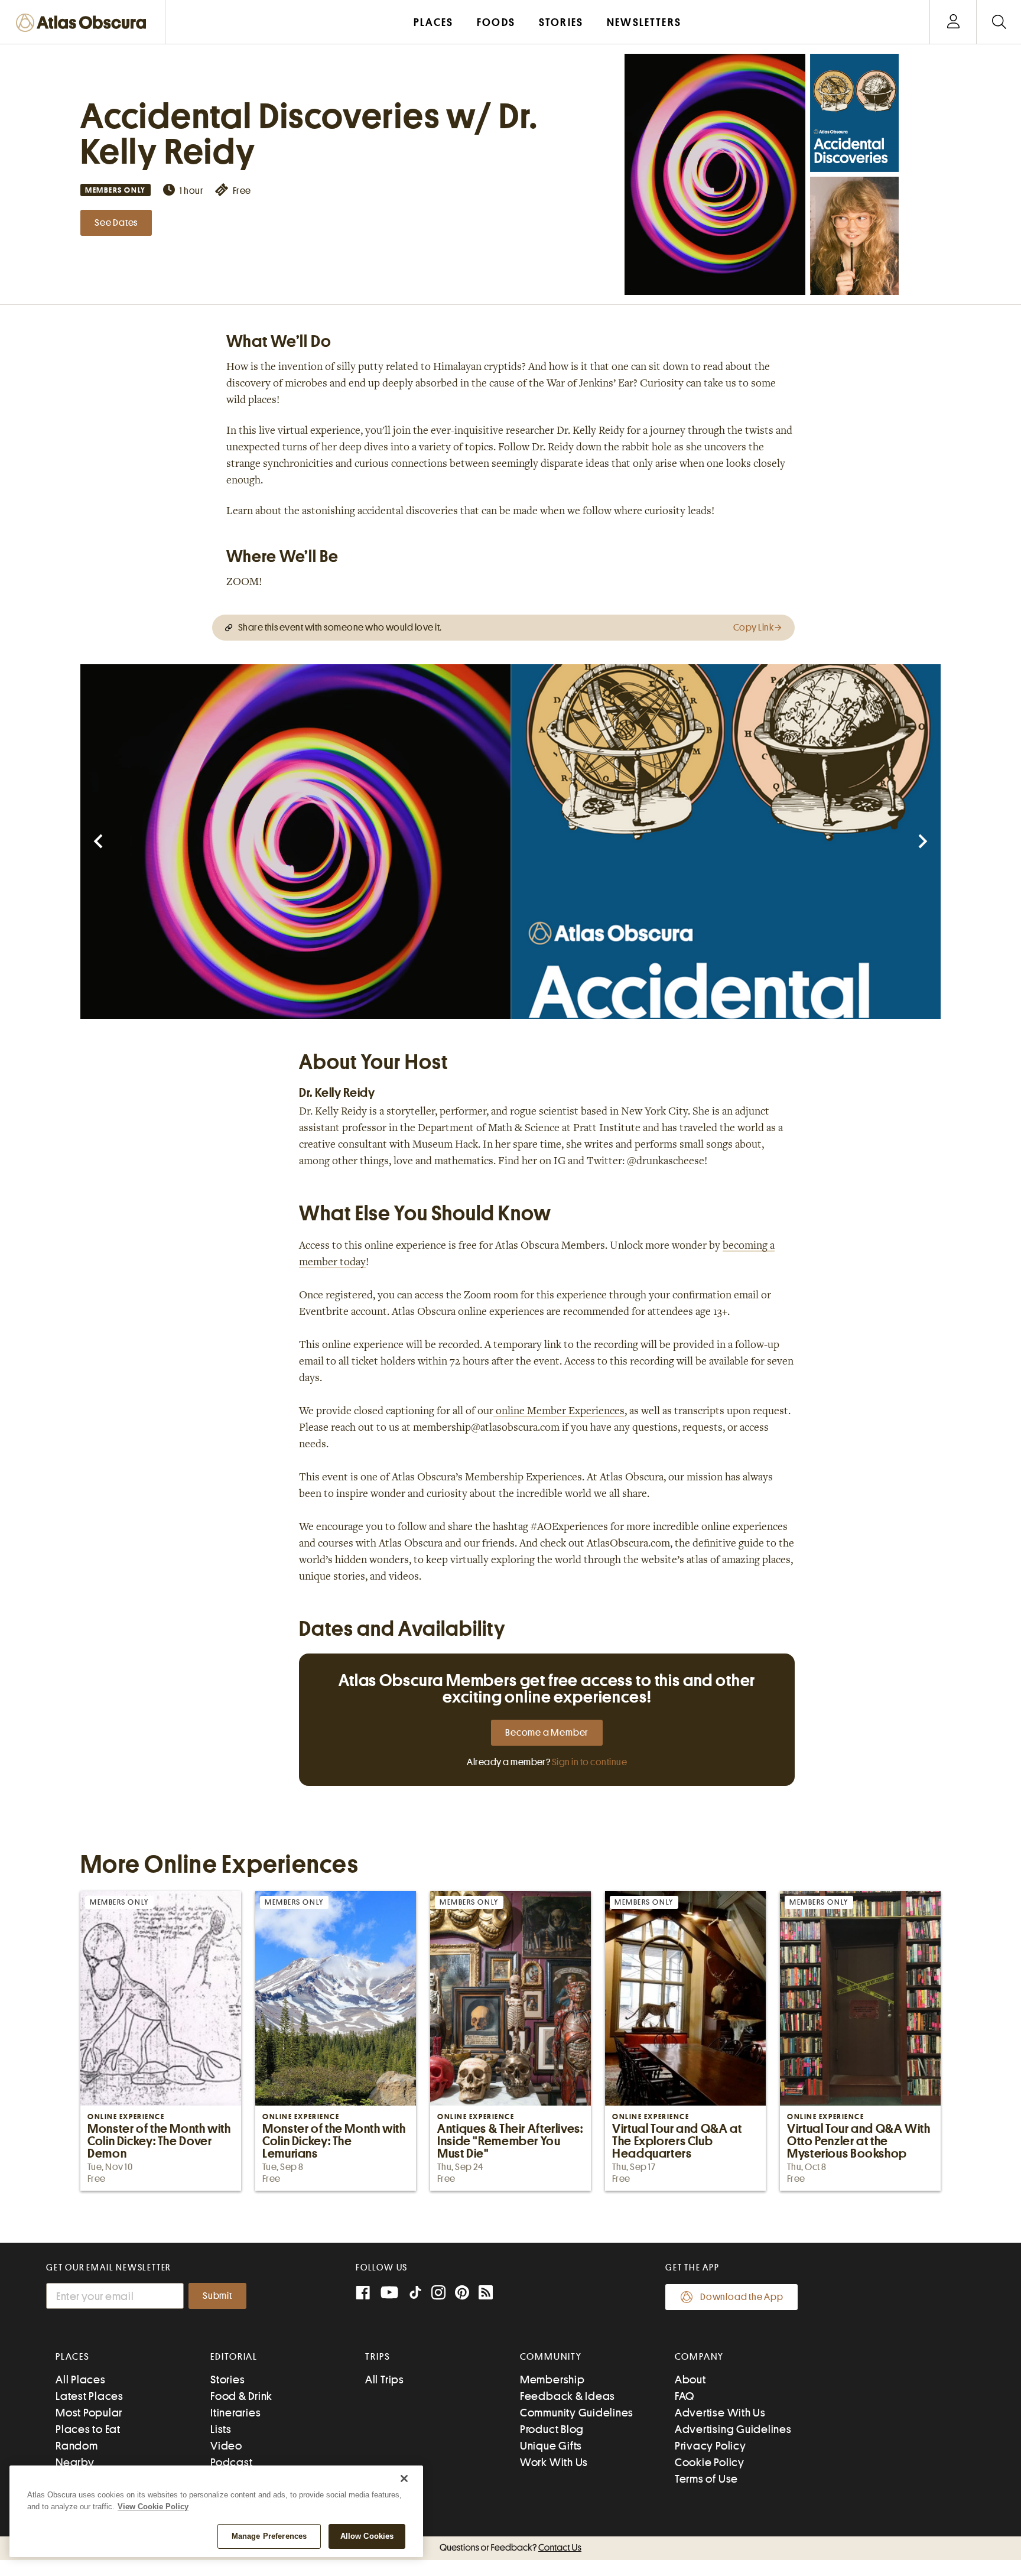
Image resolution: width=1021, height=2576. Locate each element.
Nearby (75, 2462)
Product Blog (552, 2429)
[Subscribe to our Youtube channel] (389, 2294)
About (690, 2380)
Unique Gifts (551, 2446)
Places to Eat (88, 2429)
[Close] (404, 2478)
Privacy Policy (711, 2446)
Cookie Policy (710, 2462)
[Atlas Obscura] (84, 23)
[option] (295, 842)
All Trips (385, 2380)
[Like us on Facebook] (363, 2294)
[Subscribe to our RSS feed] (486, 2294)
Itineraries (235, 2413)
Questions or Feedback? (510, 2548)
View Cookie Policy (153, 2507)
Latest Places (90, 2396)
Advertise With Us (720, 2413)
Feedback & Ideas (568, 2396)
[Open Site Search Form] (999, 22)
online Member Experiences (559, 1412)
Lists (221, 2429)
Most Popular (89, 2413)
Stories (227, 2380)
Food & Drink (241, 2396)
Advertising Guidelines (733, 2429)
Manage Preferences (269, 2536)
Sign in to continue (589, 1762)
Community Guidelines (577, 2413)
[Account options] (953, 22)
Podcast (231, 2462)
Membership (552, 2380)
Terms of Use (706, 2479)
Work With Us (554, 2462)
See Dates (116, 223)
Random (77, 2446)
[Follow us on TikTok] (415, 2295)
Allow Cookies (367, 2536)
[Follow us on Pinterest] (462, 2294)
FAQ (685, 2396)
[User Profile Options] (953, 22)
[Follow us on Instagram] (438, 2294)
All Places (81, 2380)
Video (226, 2446)
